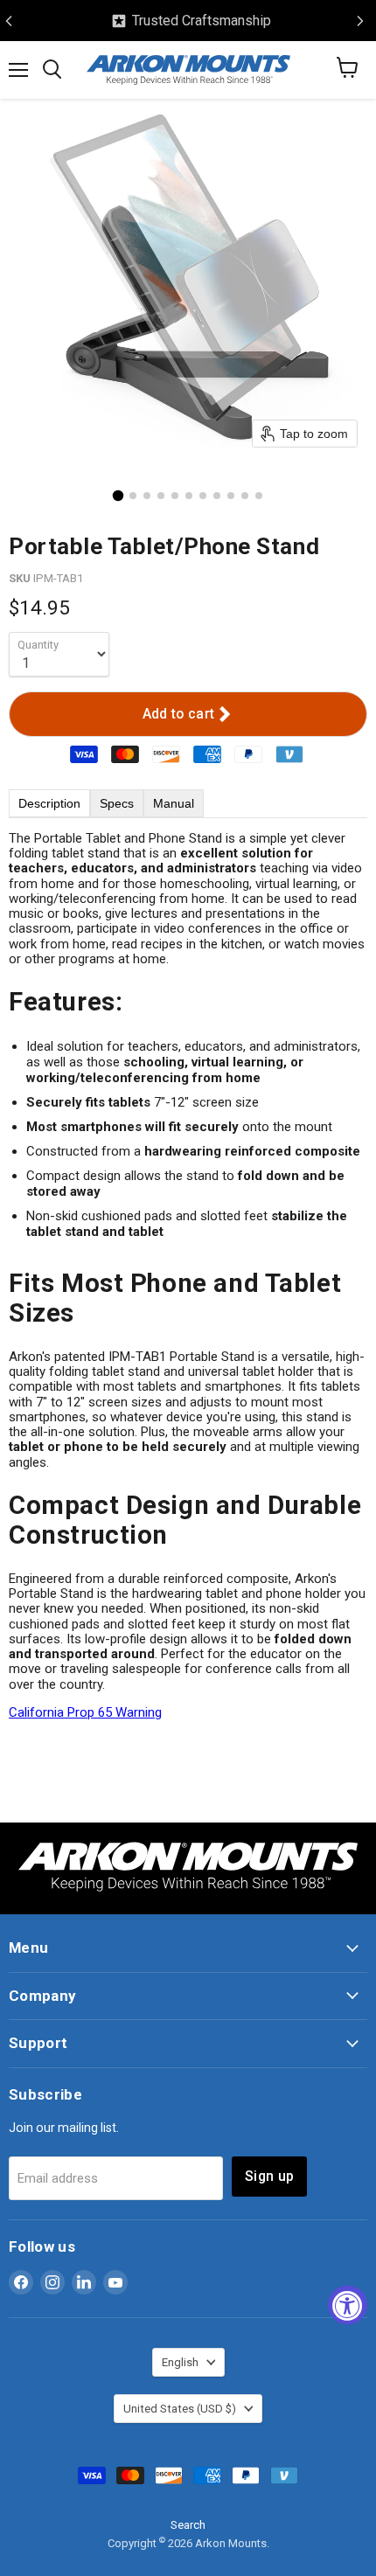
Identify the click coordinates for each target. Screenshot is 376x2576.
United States (180, 2409)
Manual (174, 803)
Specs (117, 803)
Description (49, 803)
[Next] (360, 21)
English (180, 2362)
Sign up (269, 2176)
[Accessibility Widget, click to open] (348, 2305)
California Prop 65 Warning (85, 1712)
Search (188, 2525)
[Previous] (9, 21)
